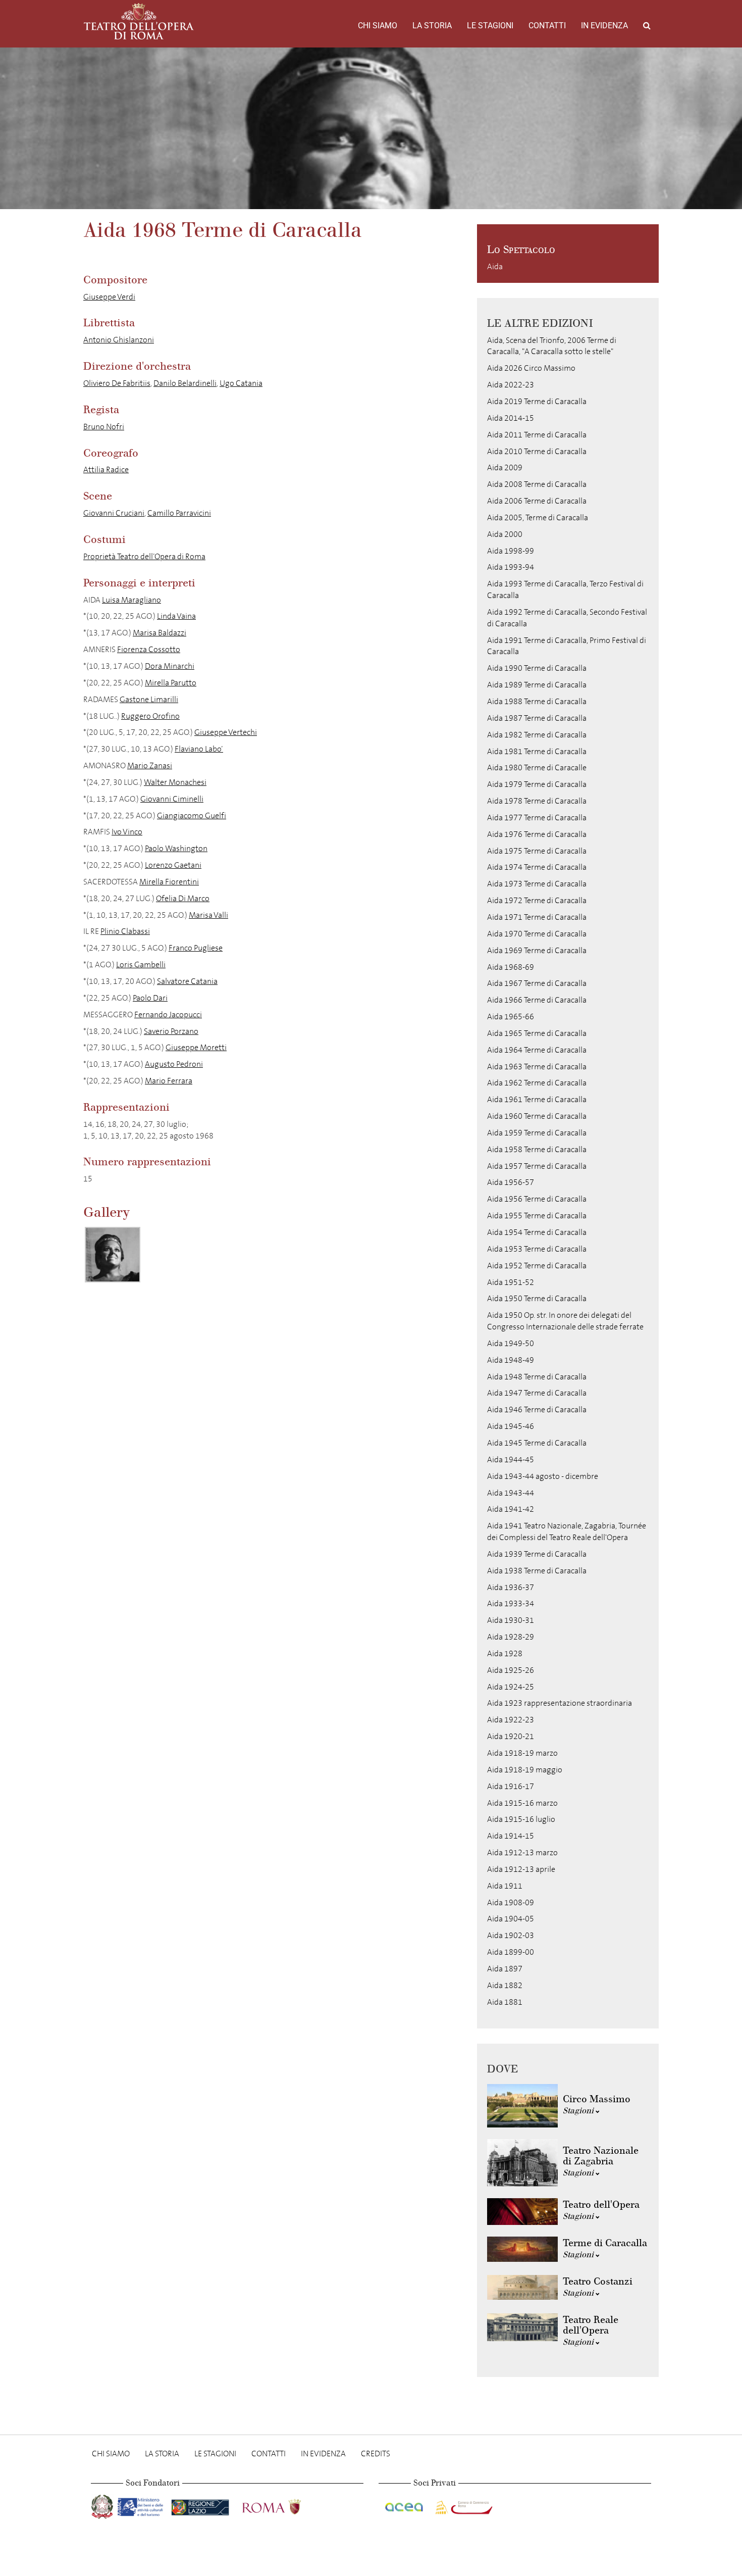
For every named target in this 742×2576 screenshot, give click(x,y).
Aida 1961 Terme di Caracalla (537, 1099)
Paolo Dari (150, 998)
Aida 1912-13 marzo (522, 1852)
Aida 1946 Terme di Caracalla (537, 1409)
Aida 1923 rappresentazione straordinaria (560, 1703)
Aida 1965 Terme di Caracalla (537, 1033)
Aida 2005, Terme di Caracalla (538, 517)
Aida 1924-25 (511, 1687)
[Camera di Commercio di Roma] (463, 2505)
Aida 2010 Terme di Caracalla (537, 451)
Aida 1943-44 (511, 1493)
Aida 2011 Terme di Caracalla (537, 435)
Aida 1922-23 (511, 1720)
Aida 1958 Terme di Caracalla (537, 1149)
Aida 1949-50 (511, 1343)
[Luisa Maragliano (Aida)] (113, 1255)
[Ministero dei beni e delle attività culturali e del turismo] (142, 2505)
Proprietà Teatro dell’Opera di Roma (144, 556)
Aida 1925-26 (511, 1670)
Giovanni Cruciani (114, 513)
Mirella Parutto (171, 683)
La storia (432, 26)
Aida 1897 (505, 1969)
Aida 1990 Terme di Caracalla (537, 668)
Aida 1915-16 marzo (522, 1803)
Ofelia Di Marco (183, 898)
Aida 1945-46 (511, 1426)
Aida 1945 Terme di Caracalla (537, 1443)
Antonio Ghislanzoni (119, 340)
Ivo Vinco (127, 832)
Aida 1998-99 (511, 551)
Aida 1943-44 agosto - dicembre (543, 1476)
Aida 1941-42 (511, 1509)
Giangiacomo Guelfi (192, 815)
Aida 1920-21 (511, 1736)
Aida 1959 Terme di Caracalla (537, 1133)
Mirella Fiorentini (169, 882)
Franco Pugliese (196, 948)
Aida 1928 (505, 1653)
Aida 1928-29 (511, 1637)
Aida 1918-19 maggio (525, 1770)
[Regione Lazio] (201, 2505)
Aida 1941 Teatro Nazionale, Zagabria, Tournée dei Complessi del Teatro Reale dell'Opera (567, 1531)
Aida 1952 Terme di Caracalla (537, 1266)
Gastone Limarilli (149, 699)
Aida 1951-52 (511, 1282)
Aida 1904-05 (511, 1919)
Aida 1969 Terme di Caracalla (537, 950)
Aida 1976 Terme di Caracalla (537, 834)
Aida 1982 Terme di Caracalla (537, 735)
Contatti (547, 26)
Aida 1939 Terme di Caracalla (537, 1554)
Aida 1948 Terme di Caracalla (537, 1377)
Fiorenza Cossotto (149, 649)
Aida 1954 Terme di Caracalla (537, 1232)
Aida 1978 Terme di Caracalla (537, 801)
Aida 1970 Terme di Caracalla (537, 934)
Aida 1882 (505, 1985)
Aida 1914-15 (511, 1836)
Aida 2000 (505, 534)
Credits (376, 2454)
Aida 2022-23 (511, 385)
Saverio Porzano (171, 1031)
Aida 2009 (505, 467)
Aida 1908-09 (511, 1902)
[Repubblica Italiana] (103, 2505)
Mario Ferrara (169, 1081)
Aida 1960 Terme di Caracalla (537, 1116)
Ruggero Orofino (150, 716)
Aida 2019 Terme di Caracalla (537, 401)
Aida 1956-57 (511, 1182)
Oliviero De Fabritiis (117, 383)
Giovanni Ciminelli (172, 799)
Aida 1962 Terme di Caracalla (537, 1083)
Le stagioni (490, 26)
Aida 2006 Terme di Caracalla (537, 501)
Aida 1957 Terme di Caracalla (537, 1166)
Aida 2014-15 (511, 418)
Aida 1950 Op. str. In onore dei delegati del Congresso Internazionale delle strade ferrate (565, 1321)
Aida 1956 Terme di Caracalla (537, 1199)
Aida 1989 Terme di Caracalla (537, 685)
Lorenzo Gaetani (173, 865)
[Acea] (405, 2505)
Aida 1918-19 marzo (522, 1753)
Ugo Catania (241, 383)
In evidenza (604, 26)
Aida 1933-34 (511, 1603)
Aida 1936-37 (511, 1587)
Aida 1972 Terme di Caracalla (537, 900)
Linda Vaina (176, 616)
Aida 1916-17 (511, 1786)
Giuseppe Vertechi (226, 732)
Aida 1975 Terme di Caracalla (537, 851)
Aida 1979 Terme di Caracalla (537, 784)
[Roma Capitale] (285, 2505)
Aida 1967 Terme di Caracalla (537, 983)
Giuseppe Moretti (196, 1047)
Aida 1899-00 (511, 1952)
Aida (495, 266)
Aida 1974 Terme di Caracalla (537, 867)
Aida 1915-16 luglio (521, 1819)
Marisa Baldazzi (160, 633)
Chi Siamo (378, 26)
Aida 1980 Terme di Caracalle (537, 767)
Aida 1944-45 (511, 1459)
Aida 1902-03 (511, 1935)
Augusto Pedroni (174, 1064)
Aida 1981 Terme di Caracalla (537, 751)
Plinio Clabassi (125, 931)
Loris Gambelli (141, 964)
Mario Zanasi (150, 765)
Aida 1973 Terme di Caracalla (537, 884)
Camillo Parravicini (179, 513)
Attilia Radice (106, 469)
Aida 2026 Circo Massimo (531, 368)
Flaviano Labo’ (199, 749)
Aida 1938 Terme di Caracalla (537, 1571)
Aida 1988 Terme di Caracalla (537, 701)
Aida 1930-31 (511, 1620)
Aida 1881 (505, 2002)
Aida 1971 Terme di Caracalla (537, 917)
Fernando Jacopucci (168, 1014)
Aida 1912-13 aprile (521, 1869)
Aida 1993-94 (511, 567)
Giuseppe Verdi (109, 297)
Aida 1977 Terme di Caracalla (537, 818)
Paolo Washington (176, 848)
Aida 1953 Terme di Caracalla (537, 1249)
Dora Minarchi (170, 666)
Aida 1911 (505, 1886)
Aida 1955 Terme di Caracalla (537, 1216)
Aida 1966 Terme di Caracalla (537, 1000)
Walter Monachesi (175, 782)
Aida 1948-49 (511, 1360)
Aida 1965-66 (511, 1017)
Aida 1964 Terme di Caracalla (537, 1050)
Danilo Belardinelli (185, 383)
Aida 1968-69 (511, 967)
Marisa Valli (208, 915)
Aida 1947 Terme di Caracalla (537, 1393)
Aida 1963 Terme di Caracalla (537, 1067)
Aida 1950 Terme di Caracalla (537, 1298)
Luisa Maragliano (131, 600)
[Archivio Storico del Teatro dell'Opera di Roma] (139, 21)
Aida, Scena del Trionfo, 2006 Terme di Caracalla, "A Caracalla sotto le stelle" (552, 346)
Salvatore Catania (187, 981)
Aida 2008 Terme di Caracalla (537, 484)
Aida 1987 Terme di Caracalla (537, 718)
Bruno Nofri (104, 427)
